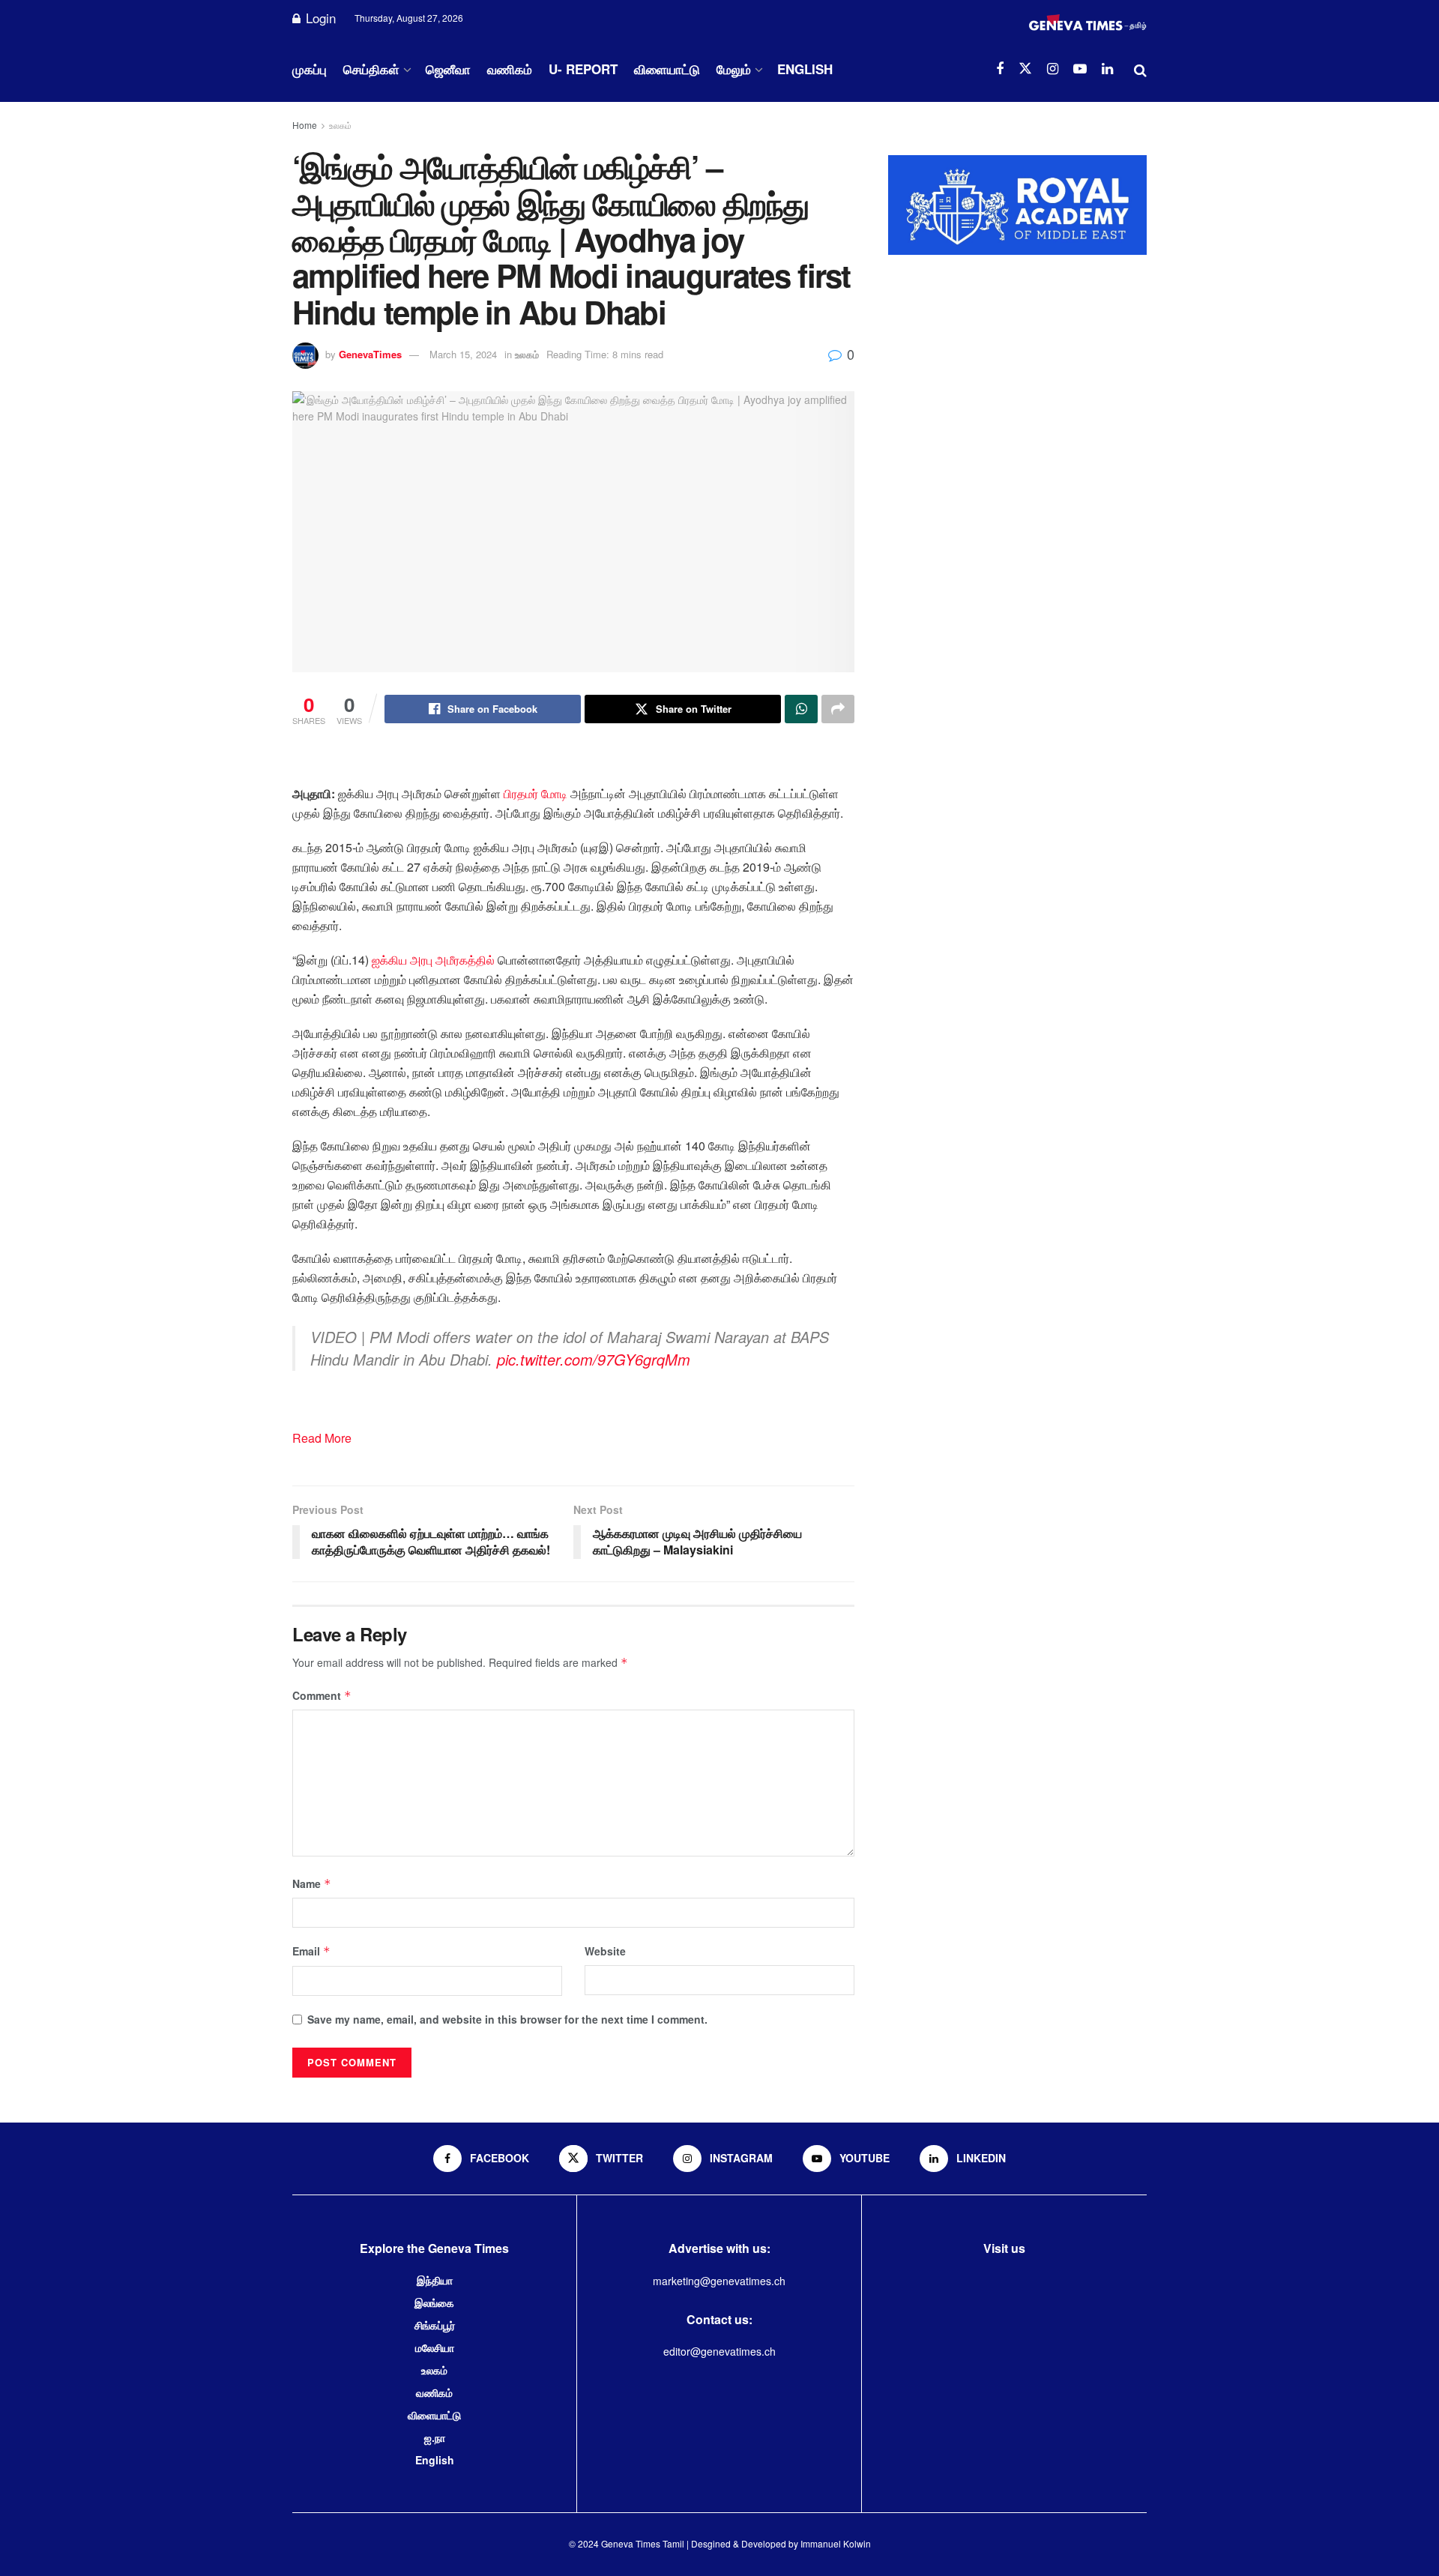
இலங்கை (434, 2302)
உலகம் (340, 125)
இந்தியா (435, 2280)
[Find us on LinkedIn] (1107, 69)
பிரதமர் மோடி (536, 793)
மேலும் (734, 69)
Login (319, 18)
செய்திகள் (371, 69)
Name (312, 1883)
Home (305, 125)
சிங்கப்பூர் (435, 2325)
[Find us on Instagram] (1053, 69)
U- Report (583, 69)
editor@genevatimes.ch (719, 2351)
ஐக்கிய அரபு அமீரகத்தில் (433, 960)
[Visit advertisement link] (1017, 205)
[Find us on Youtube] (1080, 69)
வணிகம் (510, 69)
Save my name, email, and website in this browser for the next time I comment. (507, 2019)
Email (311, 1951)
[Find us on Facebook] (1000, 69)
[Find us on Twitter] (1025, 69)
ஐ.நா (435, 2437)
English (805, 69)
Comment (322, 1695)
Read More (322, 1438)
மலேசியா (435, 2347)
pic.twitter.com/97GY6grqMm (594, 1359)
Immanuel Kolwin (836, 2543)
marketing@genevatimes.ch (719, 2281)
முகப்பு (310, 69)
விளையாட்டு (667, 69)
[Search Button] (1140, 69)
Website (605, 1951)
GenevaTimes (370, 354)
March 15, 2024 (463, 354)
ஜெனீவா (448, 69)
